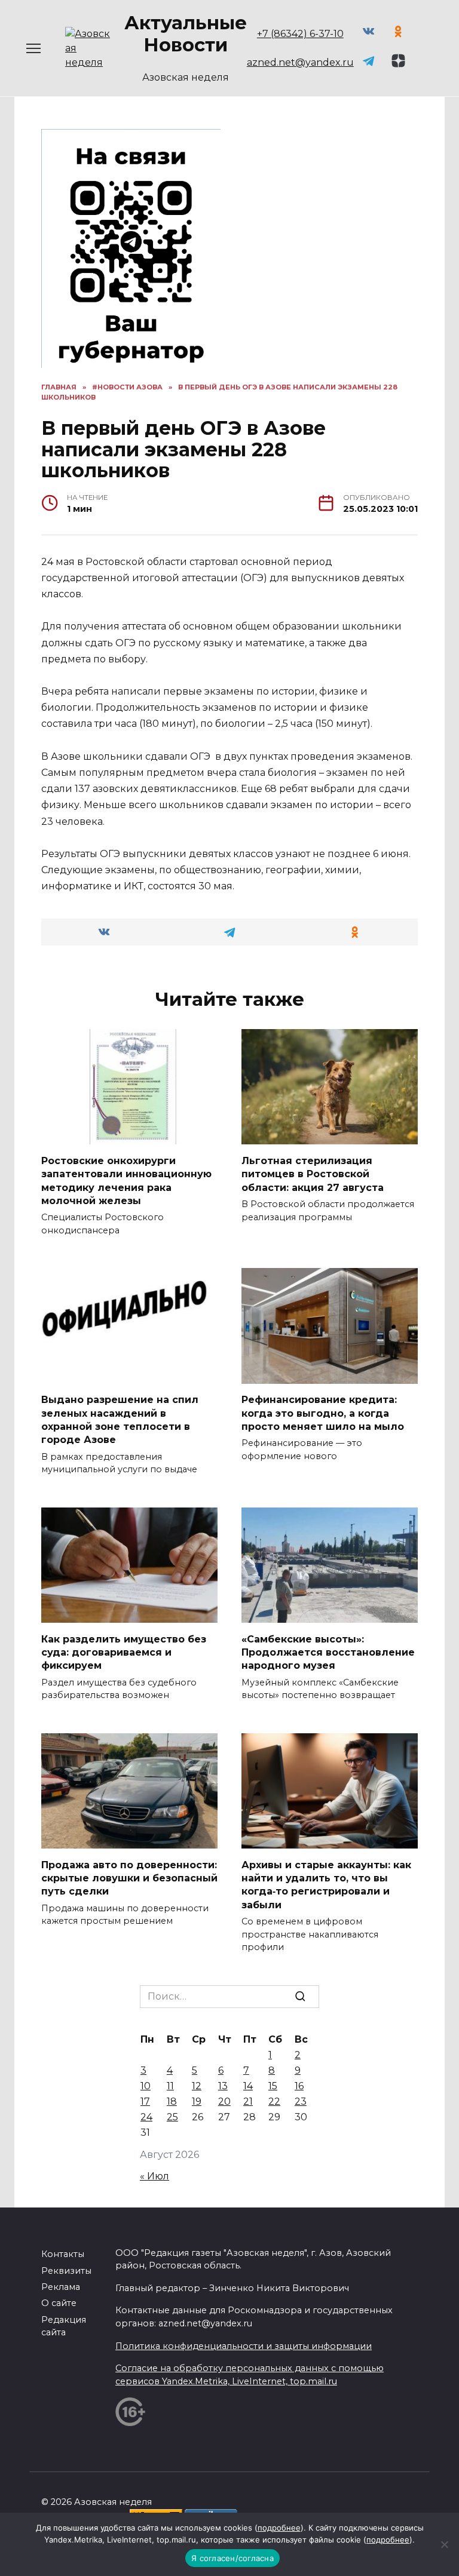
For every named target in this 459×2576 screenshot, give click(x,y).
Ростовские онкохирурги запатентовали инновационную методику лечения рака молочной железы (126, 1180)
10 (146, 2086)
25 (172, 2117)
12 (197, 2086)
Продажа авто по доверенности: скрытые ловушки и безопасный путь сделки (129, 1878)
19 (197, 2101)
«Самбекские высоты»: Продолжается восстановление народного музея (328, 1652)
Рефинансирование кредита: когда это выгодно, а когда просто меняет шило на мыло (323, 1413)
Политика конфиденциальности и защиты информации (244, 2346)
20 (224, 2101)
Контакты (63, 2254)
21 (248, 2101)
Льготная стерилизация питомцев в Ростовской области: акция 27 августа (313, 1174)
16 (299, 2086)
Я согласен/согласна (232, 2558)
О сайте (59, 2303)
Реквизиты (66, 2271)
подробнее (279, 2528)
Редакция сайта (64, 2326)
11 (170, 2086)
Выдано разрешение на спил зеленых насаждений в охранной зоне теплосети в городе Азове (120, 1420)
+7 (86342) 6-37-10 (300, 34)
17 (145, 2101)
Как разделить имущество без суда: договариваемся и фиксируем (124, 1652)
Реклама (61, 2287)
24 (146, 2117)
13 (223, 2086)
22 (274, 2101)
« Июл (154, 2176)
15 (273, 2086)
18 (172, 2101)
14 (248, 2086)
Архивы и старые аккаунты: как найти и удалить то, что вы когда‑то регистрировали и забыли (326, 1884)
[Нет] (444, 2544)
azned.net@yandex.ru (300, 62)
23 (301, 2101)
